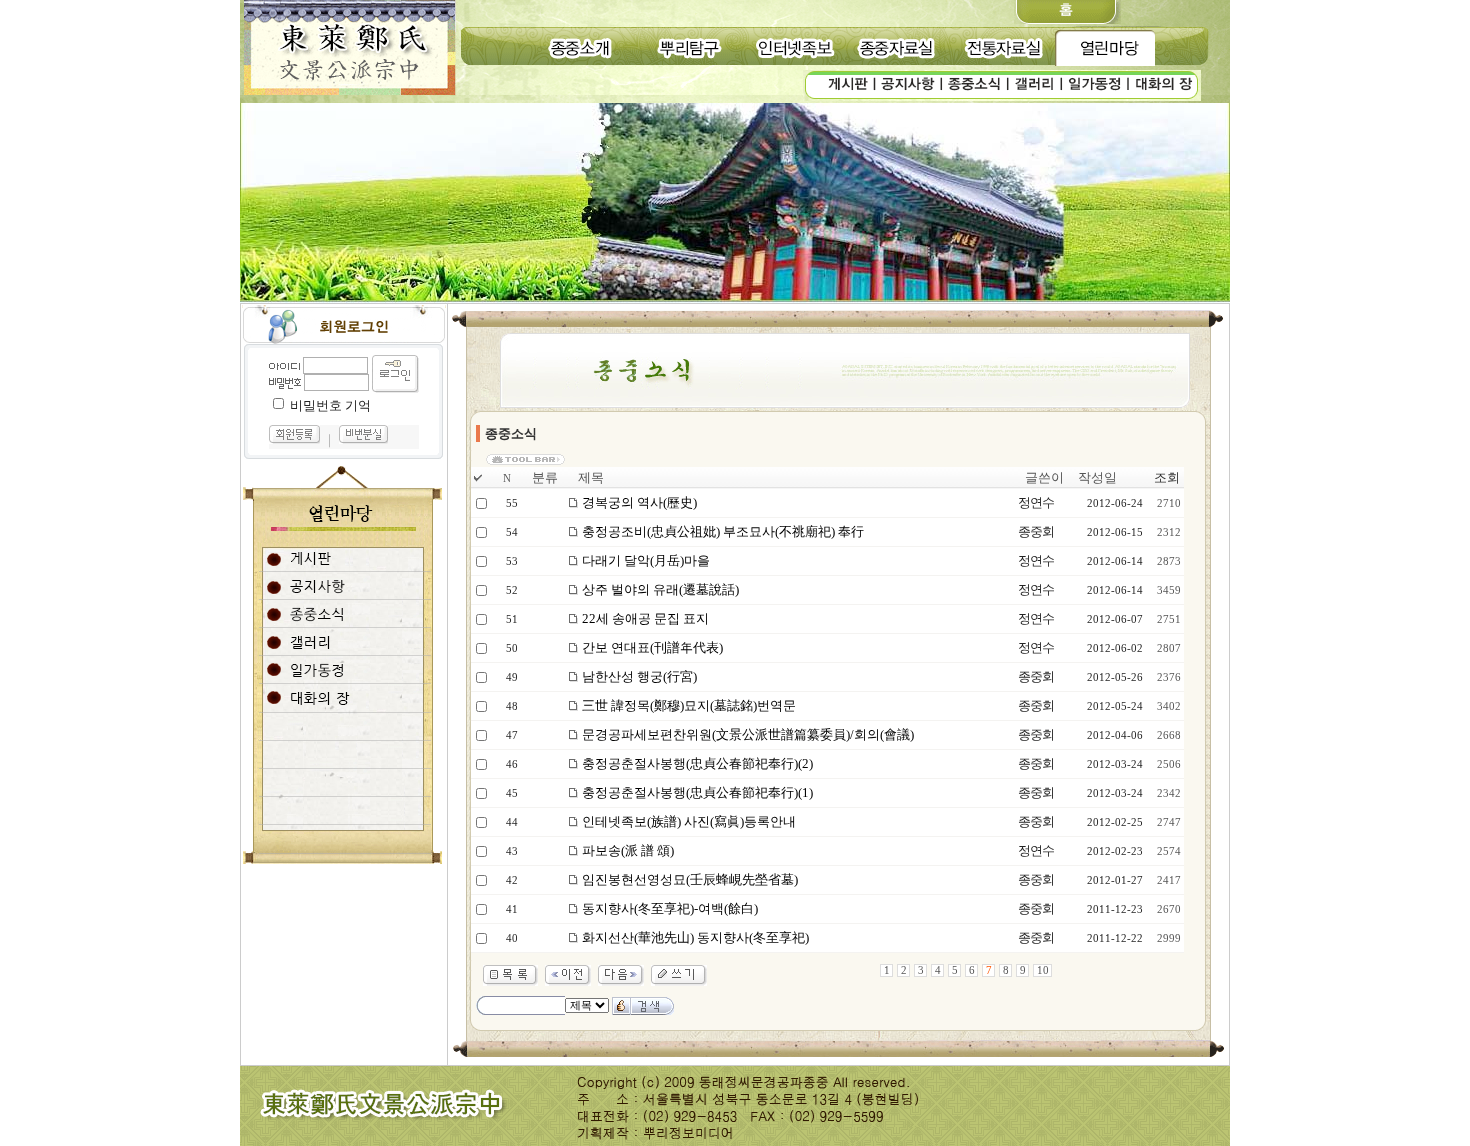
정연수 (1036, 502)
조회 (1167, 477)
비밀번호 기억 (330, 405)
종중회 (1036, 531)
